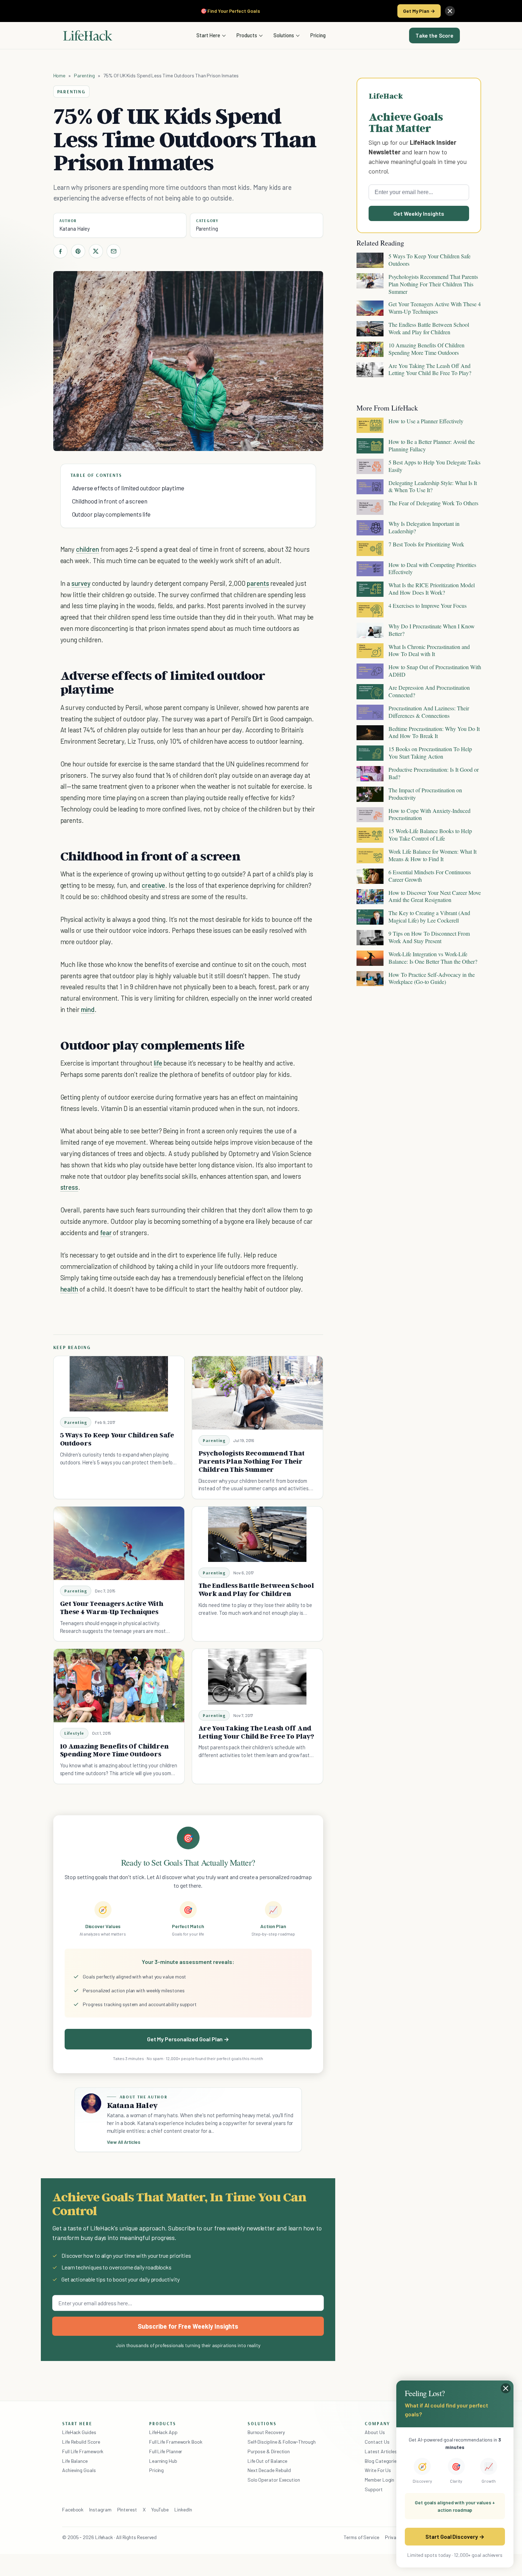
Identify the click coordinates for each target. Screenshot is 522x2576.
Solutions (284, 35)
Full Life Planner (166, 2451)
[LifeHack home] (88, 35)
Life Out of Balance (267, 2461)
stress (69, 1187)
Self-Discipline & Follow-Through (282, 2442)
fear (106, 1232)
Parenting (84, 75)
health (69, 1289)
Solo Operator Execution (274, 2480)
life (158, 1063)
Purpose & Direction (269, 2451)
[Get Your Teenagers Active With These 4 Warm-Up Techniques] (119, 1543)
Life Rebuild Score (81, 2442)
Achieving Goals (79, 2470)
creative (154, 885)
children (88, 549)
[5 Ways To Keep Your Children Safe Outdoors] (119, 1384)
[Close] (450, 11)
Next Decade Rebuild (269, 2470)
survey (81, 583)
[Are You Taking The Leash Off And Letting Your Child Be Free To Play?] (257, 1677)
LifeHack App (163, 2432)
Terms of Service (361, 2537)
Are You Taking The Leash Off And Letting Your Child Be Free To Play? (257, 1732)
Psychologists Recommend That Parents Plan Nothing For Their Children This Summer (252, 1461)
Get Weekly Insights (419, 213)
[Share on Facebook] (60, 251)
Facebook (73, 2509)
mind (88, 1009)
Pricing (318, 35)
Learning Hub (163, 2461)
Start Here (208, 35)
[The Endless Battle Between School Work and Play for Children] (257, 1534)
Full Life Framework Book (176, 2442)
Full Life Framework (83, 2451)
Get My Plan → (419, 11)
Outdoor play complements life (112, 514)
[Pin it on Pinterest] (78, 251)
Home (59, 75)
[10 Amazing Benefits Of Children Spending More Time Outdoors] (119, 1686)
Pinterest (127, 2509)
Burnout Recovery (266, 2432)
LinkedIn (183, 2509)
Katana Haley (75, 229)
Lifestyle (74, 1733)
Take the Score (434, 35)
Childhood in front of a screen (110, 501)
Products (247, 35)
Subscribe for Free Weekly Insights (188, 2326)
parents (258, 583)
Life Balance (75, 2461)
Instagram (100, 2509)
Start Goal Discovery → (455, 2536)
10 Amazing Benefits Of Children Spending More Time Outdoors (114, 1750)
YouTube (160, 2509)
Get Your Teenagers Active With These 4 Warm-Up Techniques (112, 1608)
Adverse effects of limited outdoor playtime (128, 488)
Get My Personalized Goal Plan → (188, 2039)
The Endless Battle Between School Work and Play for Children (256, 1589)
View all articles (124, 2142)
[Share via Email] (114, 251)
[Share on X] (96, 251)
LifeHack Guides (79, 2432)
